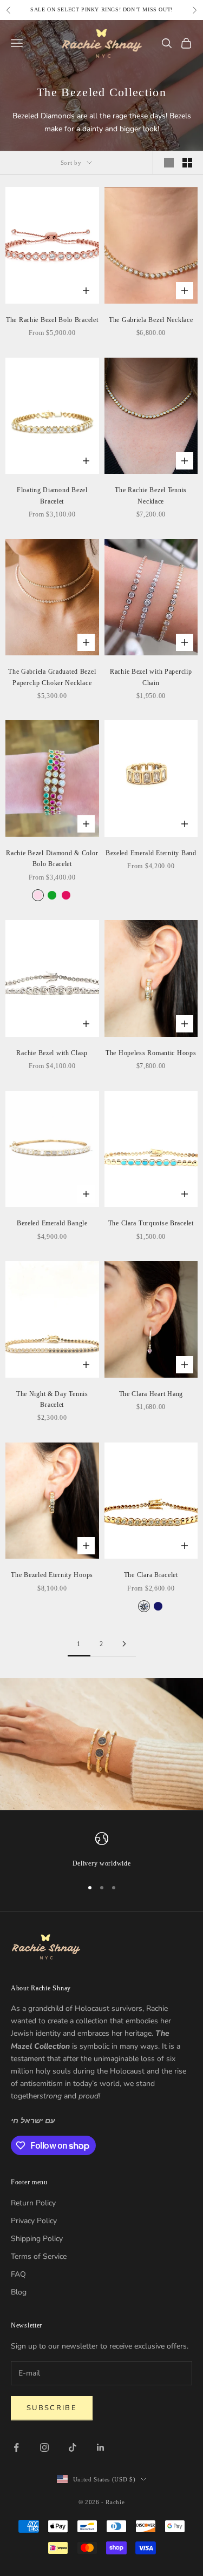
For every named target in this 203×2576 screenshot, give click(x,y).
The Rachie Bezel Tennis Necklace (151, 495)
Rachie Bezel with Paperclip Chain (151, 677)
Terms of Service (39, 2256)
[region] (101, 1850)
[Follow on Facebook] (16, 2447)
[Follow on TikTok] (73, 2447)
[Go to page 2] (125, 1644)
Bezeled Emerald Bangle (52, 1223)
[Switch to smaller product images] (187, 163)
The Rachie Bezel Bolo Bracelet (52, 320)
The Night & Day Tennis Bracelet (52, 1399)
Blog (19, 2292)
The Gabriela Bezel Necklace (151, 320)
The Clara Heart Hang (151, 1394)
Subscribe (52, 2408)
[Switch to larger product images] (169, 163)
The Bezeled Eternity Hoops (52, 1575)
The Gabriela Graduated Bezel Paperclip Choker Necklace (52, 677)
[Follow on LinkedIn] (101, 2447)
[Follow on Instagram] (44, 2447)
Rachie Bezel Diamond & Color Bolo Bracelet (52, 858)
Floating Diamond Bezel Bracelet (52, 495)
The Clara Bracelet (151, 1575)
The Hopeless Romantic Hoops (151, 1053)
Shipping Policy (37, 2239)
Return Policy (33, 2203)
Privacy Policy (34, 2221)
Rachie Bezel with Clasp (52, 1053)
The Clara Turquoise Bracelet (151, 1223)
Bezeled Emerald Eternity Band (151, 853)
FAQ (18, 2274)
